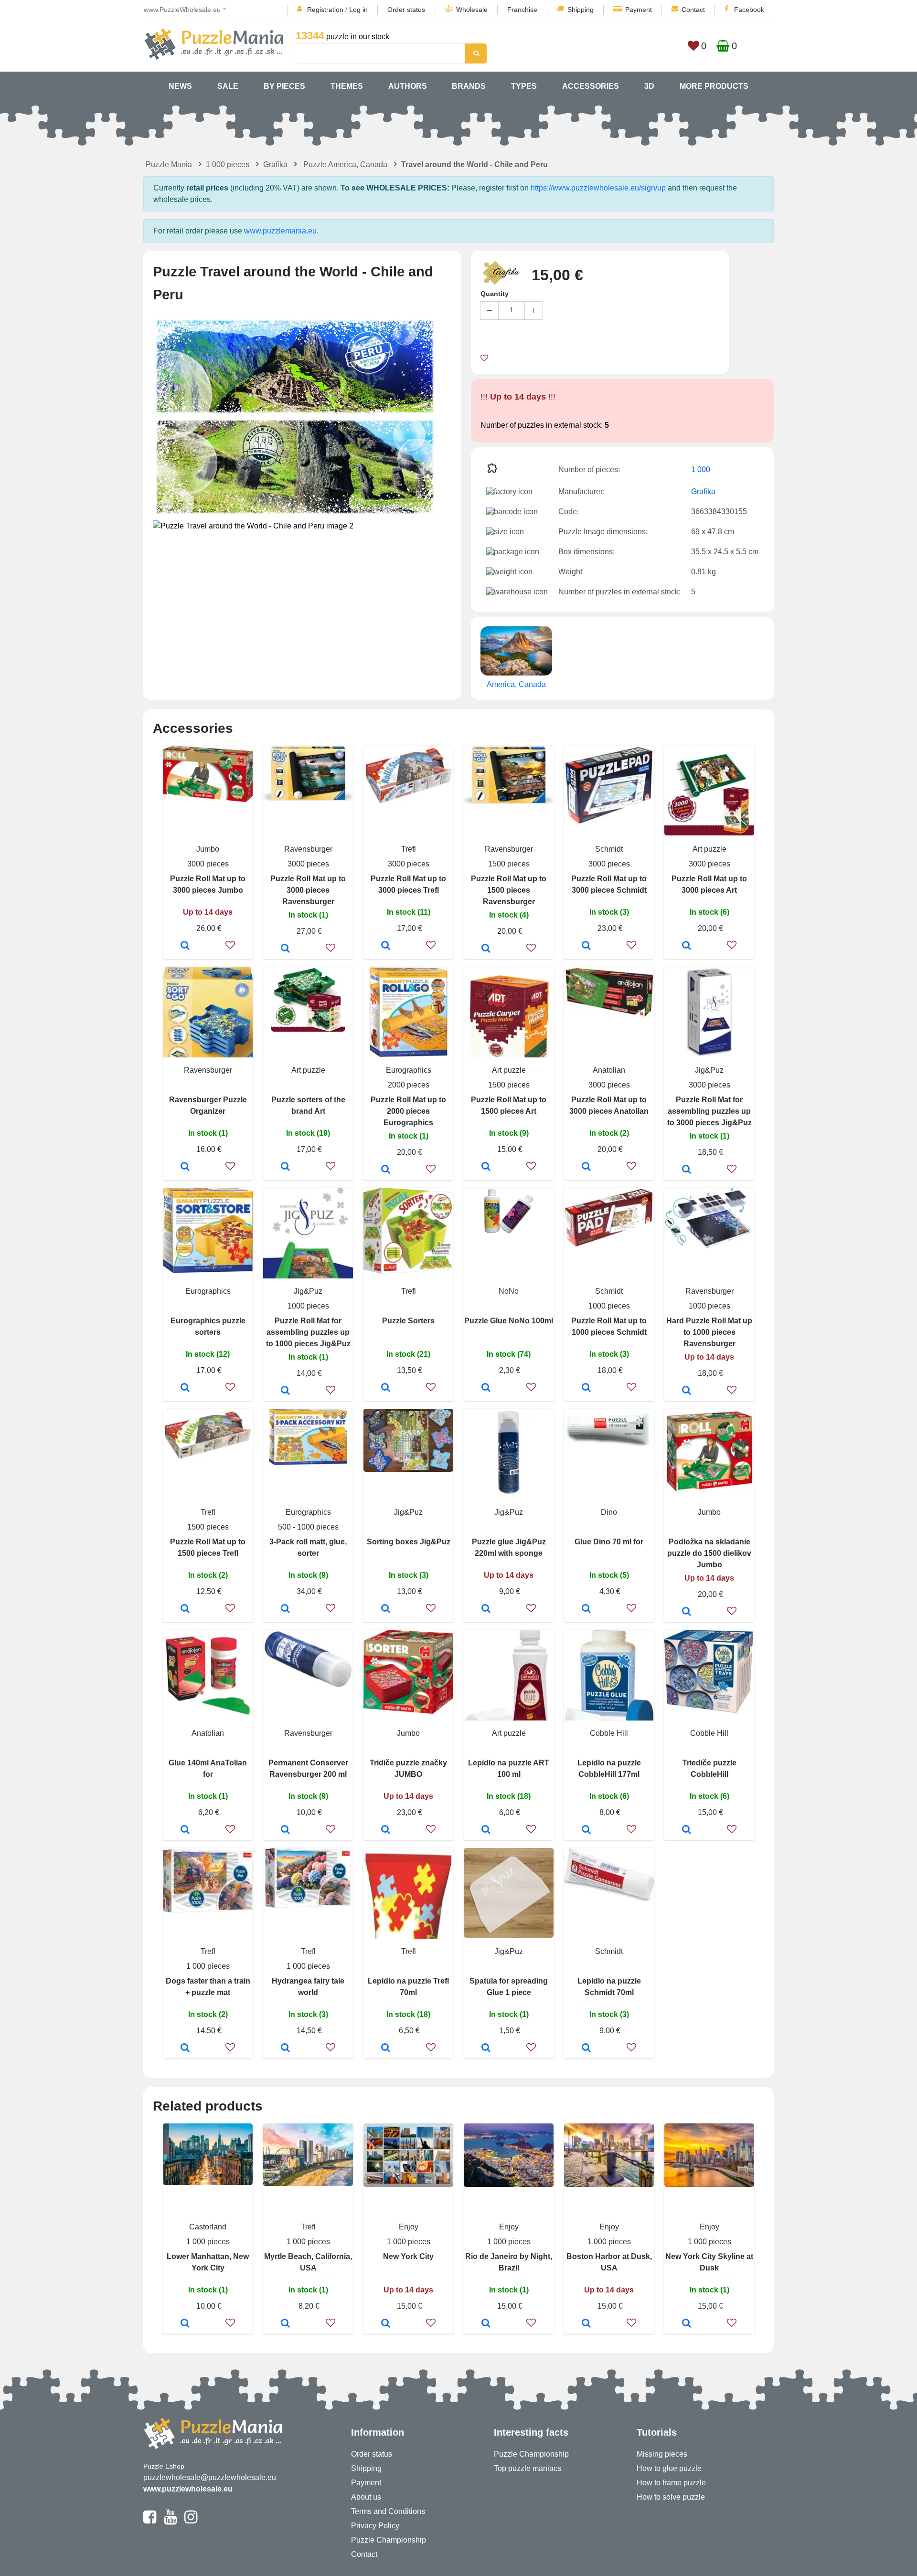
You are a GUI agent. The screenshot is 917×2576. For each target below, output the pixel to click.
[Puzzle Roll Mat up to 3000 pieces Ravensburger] (285, 949)
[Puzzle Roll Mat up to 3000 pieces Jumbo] (185, 946)
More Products (714, 86)
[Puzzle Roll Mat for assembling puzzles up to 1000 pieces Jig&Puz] (285, 1391)
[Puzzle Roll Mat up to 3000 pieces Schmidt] (586, 946)
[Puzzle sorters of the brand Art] (285, 1167)
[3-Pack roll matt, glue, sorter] (285, 1609)
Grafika (275, 164)
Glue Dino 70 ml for (609, 1542)
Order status (406, 10)
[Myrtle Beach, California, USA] (285, 2324)
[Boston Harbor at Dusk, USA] (586, 2324)
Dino (609, 1512)
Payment (639, 10)
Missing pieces (662, 2454)
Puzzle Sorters (408, 1321)
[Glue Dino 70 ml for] (586, 1609)
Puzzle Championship (389, 2540)
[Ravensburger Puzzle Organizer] (185, 1167)
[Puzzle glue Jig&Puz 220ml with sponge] (486, 1609)
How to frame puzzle (671, 2483)
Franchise (522, 10)
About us (366, 2497)
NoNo (509, 1291)
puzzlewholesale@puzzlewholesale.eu (210, 2477)
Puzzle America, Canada (345, 164)
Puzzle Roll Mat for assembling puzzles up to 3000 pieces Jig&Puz (709, 1111)
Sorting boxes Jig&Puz (409, 1542)
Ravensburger (308, 849)
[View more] (208, 799)
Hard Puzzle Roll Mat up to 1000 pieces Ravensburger (709, 1332)
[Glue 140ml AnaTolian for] (185, 1830)
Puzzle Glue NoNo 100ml (509, 1321)
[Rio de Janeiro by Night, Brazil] (486, 2324)
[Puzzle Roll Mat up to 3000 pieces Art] (687, 946)
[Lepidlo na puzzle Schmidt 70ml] (586, 2048)
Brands (469, 86)
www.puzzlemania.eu (280, 231)
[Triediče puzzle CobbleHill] (687, 1830)
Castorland (208, 2227)
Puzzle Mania (169, 164)
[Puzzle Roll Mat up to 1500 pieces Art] (486, 1167)
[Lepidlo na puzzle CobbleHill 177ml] (586, 1830)
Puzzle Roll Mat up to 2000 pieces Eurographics (408, 1111)
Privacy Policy (375, 2526)
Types (524, 86)
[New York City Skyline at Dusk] (687, 2324)
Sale (228, 86)
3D (649, 86)
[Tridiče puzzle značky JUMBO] (386, 1830)
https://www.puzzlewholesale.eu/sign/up (598, 188)
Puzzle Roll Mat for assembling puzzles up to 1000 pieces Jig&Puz (308, 1332)
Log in (358, 10)
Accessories (591, 86)
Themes (347, 86)
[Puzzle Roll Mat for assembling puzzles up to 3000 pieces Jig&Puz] (687, 1170)
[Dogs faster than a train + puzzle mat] (185, 2048)
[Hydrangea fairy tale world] (285, 2048)
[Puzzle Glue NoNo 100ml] (486, 1388)
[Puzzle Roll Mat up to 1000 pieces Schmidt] (586, 1388)
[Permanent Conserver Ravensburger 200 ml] (285, 1830)
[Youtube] (170, 2521)
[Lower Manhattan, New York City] (185, 2324)
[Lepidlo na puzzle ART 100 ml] (486, 1830)
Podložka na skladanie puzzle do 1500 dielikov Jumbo (709, 1553)
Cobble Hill (609, 1733)
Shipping (581, 10)
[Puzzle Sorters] (386, 1388)
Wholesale (472, 10)
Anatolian (609, 1070)
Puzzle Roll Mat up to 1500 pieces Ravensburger (509, 890)
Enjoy (409, 2227)
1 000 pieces (228, 164)
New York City (408, 2256)
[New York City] (386, 2324)
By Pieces (284, 86)
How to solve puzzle (671, 2497)
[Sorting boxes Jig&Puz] (386, 1609)
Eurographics (409, 1070)
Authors (408, 86)
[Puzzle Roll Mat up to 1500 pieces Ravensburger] (486, 949)
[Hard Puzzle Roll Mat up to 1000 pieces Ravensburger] (687, 1391)
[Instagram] (191, 2521)
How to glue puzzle (669, 2468)
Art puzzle (709, 849)
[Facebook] (150, 2521)
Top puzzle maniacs (528, 2468)
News (180, 86)
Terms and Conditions (388, 2511)
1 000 (701, 470)
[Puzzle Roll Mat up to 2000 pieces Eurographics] (386, 1170)
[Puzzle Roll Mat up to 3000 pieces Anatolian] (586, 1167)
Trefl (409, 849)
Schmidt (609, 849)
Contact (693, 10)
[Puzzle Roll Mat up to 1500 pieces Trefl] (185, 1609)
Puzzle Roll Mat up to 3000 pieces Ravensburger (308, 890)
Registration (325, 10)
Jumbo (208, 849)
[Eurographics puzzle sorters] (185, 1388)
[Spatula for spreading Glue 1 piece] (486, 2048)
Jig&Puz (709, 1070)
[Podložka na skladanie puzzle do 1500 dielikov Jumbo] (687, 1612)
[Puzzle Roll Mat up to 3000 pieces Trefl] (386, 946)
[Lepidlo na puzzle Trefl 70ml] (386, 2048)
